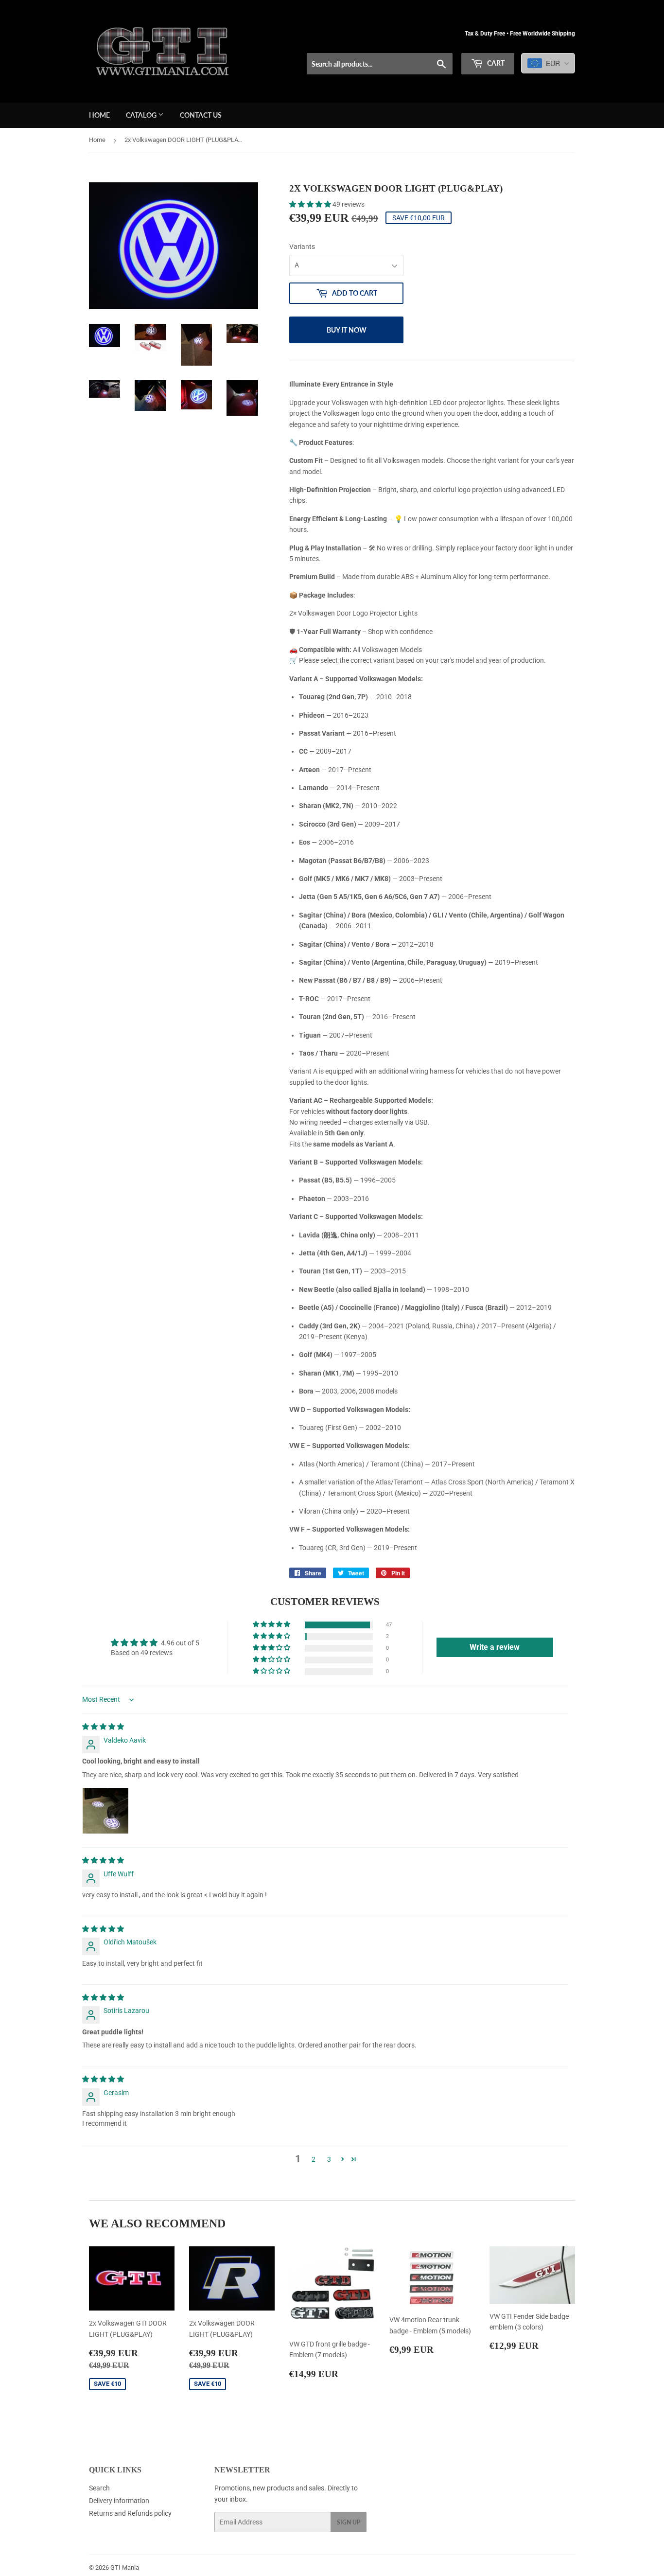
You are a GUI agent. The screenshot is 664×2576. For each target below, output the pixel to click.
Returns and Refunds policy (130, 2513)
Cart (495, 63)
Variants (302, 247)
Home (99, 115)
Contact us (201, 115)
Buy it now (347, 330)
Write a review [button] (495, 1647)
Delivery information (119, 2501)
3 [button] (329, 2159)
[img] (103, 1727)
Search (99, 2488)
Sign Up (349, 2522)
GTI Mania (125, 2567)
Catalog (142, 115)
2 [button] (314, 2159)
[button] (311, 204)
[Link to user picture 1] (105, 1811)
